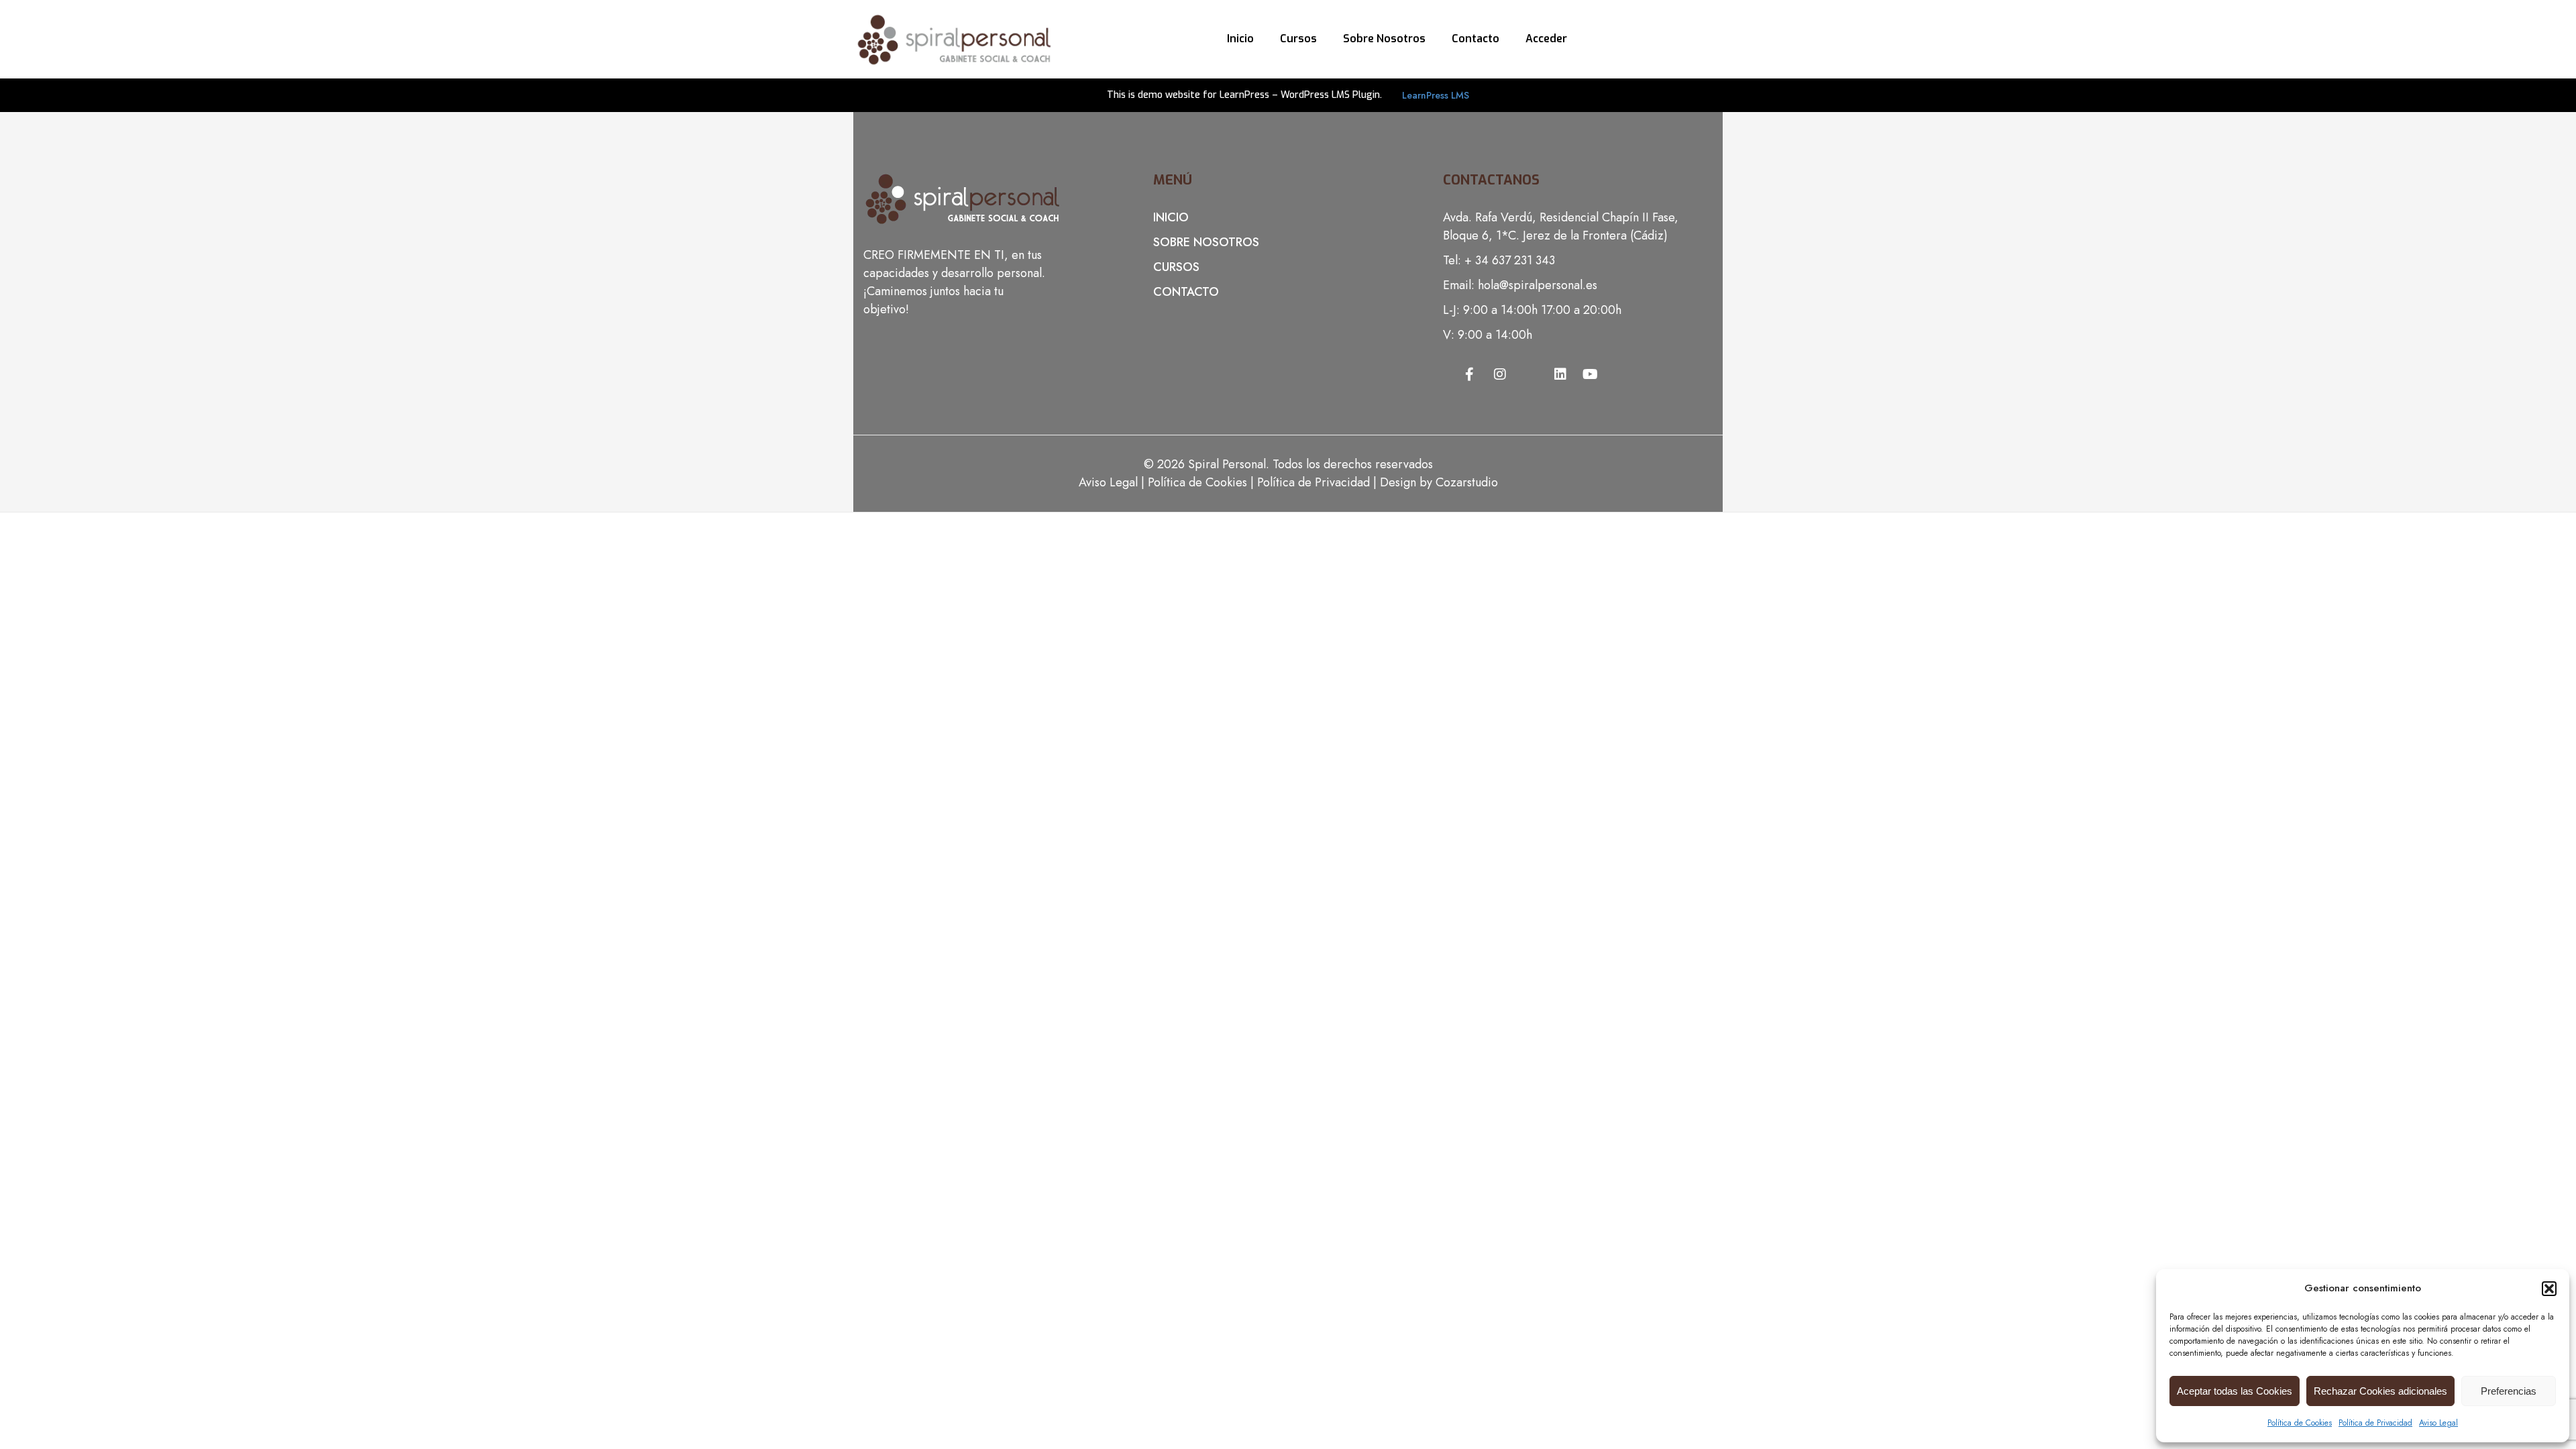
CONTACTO (1186, 292)
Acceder (1546, 39)
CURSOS (1176, 267)
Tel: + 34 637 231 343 (1499, 260)
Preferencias (2509, 1391)
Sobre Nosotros (1384, 39)
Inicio (1240, 39)
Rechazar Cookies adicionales (2380, 1391)
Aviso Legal (2438, 1423)
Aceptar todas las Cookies (2235, 1391)
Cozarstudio (1467, 482)
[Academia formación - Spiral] (954, 38)
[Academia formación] (964, 223)
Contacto (1475, 39)
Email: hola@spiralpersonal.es (1520, 285)
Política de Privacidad (2375, 1423)
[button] (2549, 1289)
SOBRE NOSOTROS (1206, 242)
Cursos (1298, 39)
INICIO (1171, 217)
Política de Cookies (2300, 1423)
